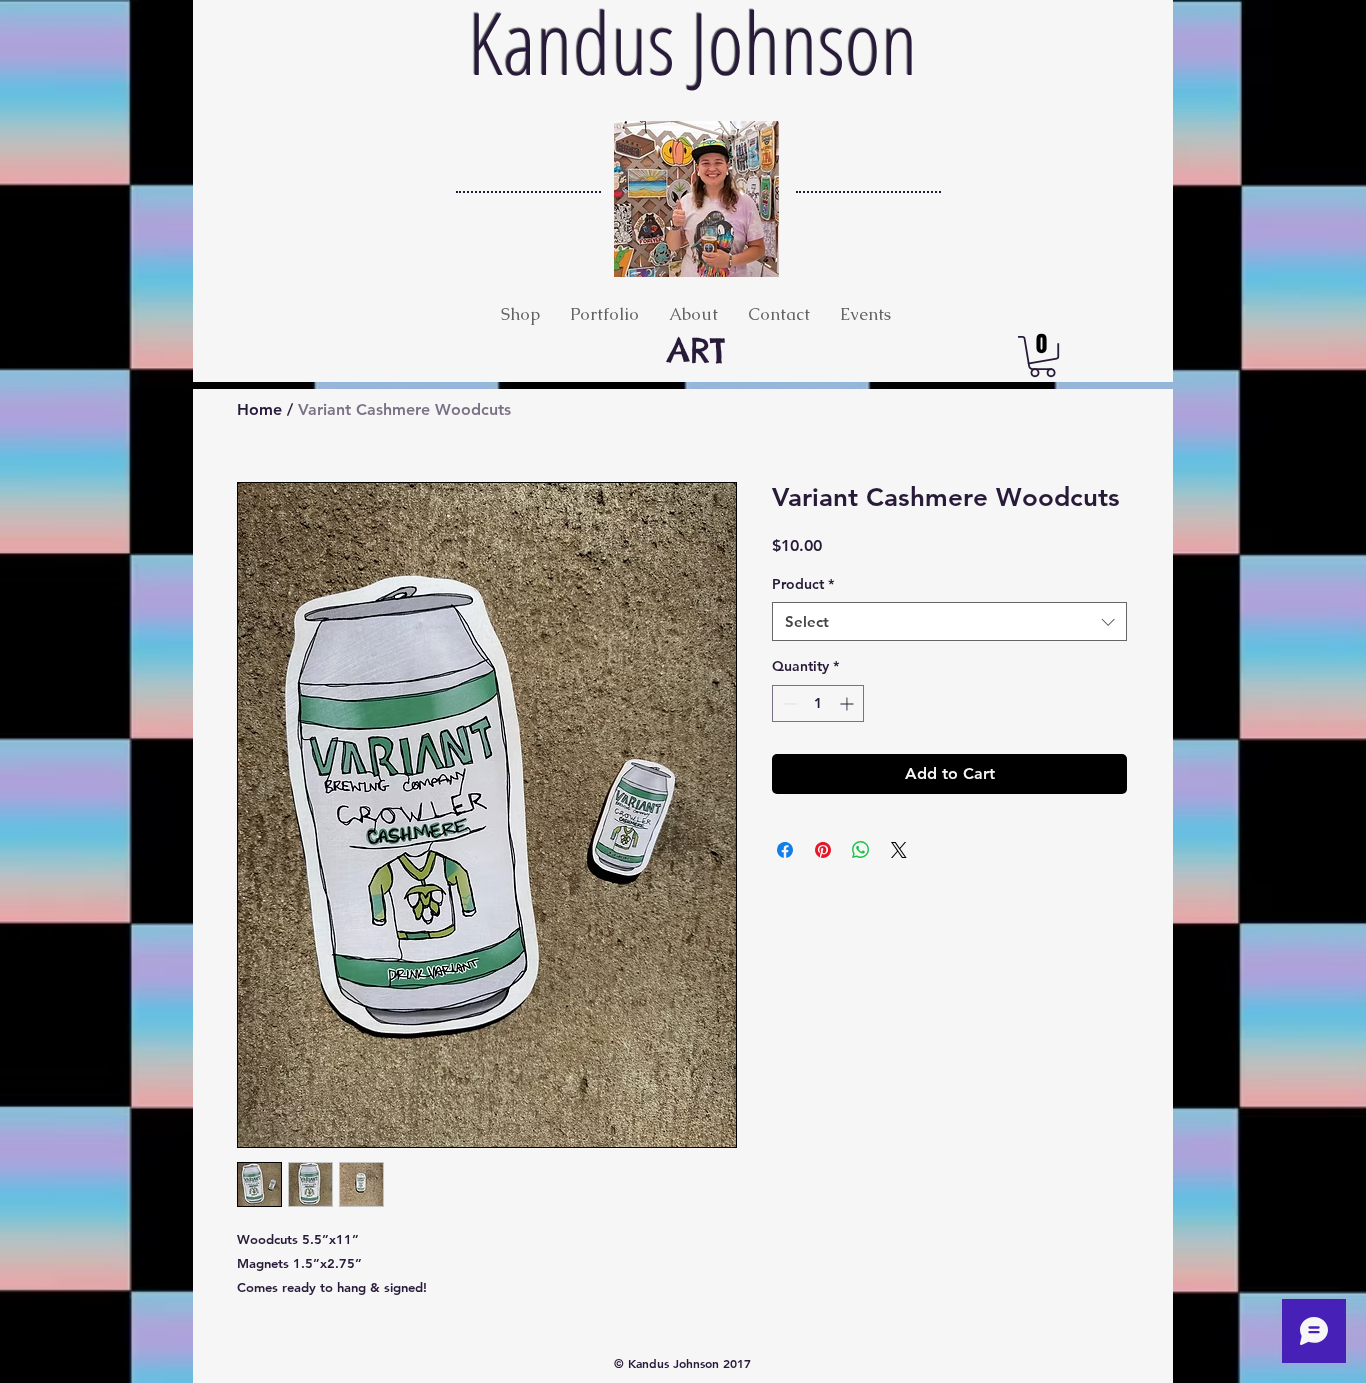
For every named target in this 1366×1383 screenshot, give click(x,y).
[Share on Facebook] (785, 850)
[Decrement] (787, 703)
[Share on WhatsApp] (861, 850)
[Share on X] (899, 850)
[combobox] (949, 621)
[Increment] (848, 703)
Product (803, 584)
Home (259, 409)
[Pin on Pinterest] (823, 850)
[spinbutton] (818, 703)
